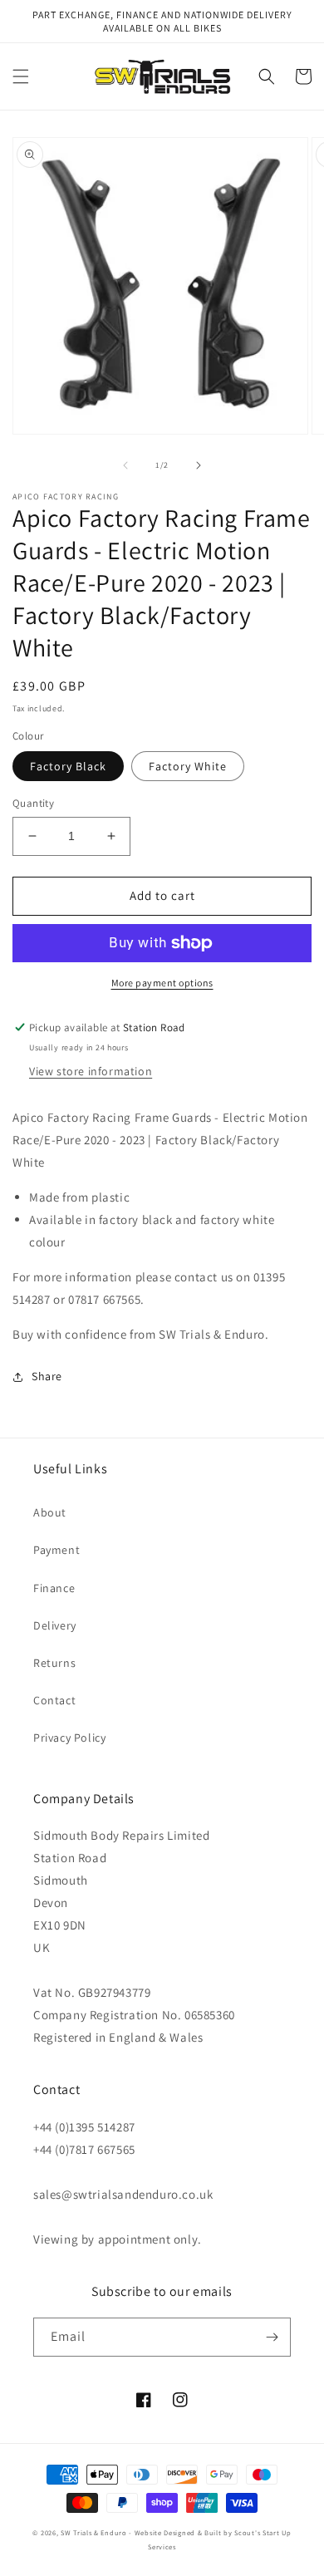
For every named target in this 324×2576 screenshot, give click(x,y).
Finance (54, 1588)
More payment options (162, 983)
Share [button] (47, 1376)
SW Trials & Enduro (94, 2532)
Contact (54, 1700)
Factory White (188, 766)
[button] (21, 76)
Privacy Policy (69, 1738)
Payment (56, 1550)
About (50, 1512)
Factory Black (68, 766)
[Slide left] (125, 465)
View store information (91, 1071)
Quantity (33, 803)
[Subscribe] (272, 2337)
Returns (54, 1663)
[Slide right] (199, 465)
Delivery (55, 1625)
